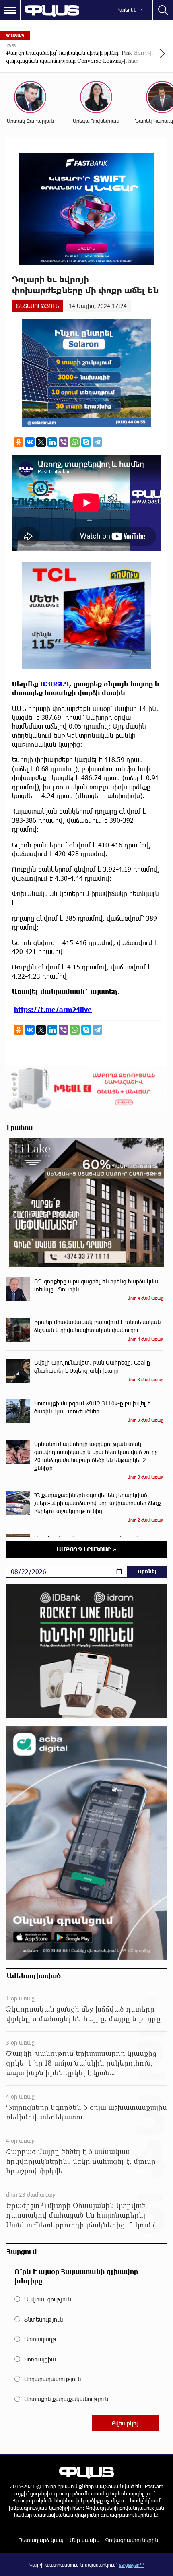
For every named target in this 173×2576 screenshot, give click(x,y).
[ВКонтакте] (30, 442)
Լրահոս (20, 1127)
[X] (41, 442)
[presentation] (143, 58)
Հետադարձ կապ (41, 2540)
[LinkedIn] (52, 442)
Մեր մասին (84, 2540)
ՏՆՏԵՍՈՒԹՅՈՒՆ (37, 306)
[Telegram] (97, 442)
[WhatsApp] (75, 442)
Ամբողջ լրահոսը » (87, 1549)
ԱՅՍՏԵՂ (54, 684)
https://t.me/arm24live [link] (53, 1009)
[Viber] (64, 442)
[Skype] (86, 442)
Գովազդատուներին (132, 2540)
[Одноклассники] (19, 442)
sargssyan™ (132, 2565)
